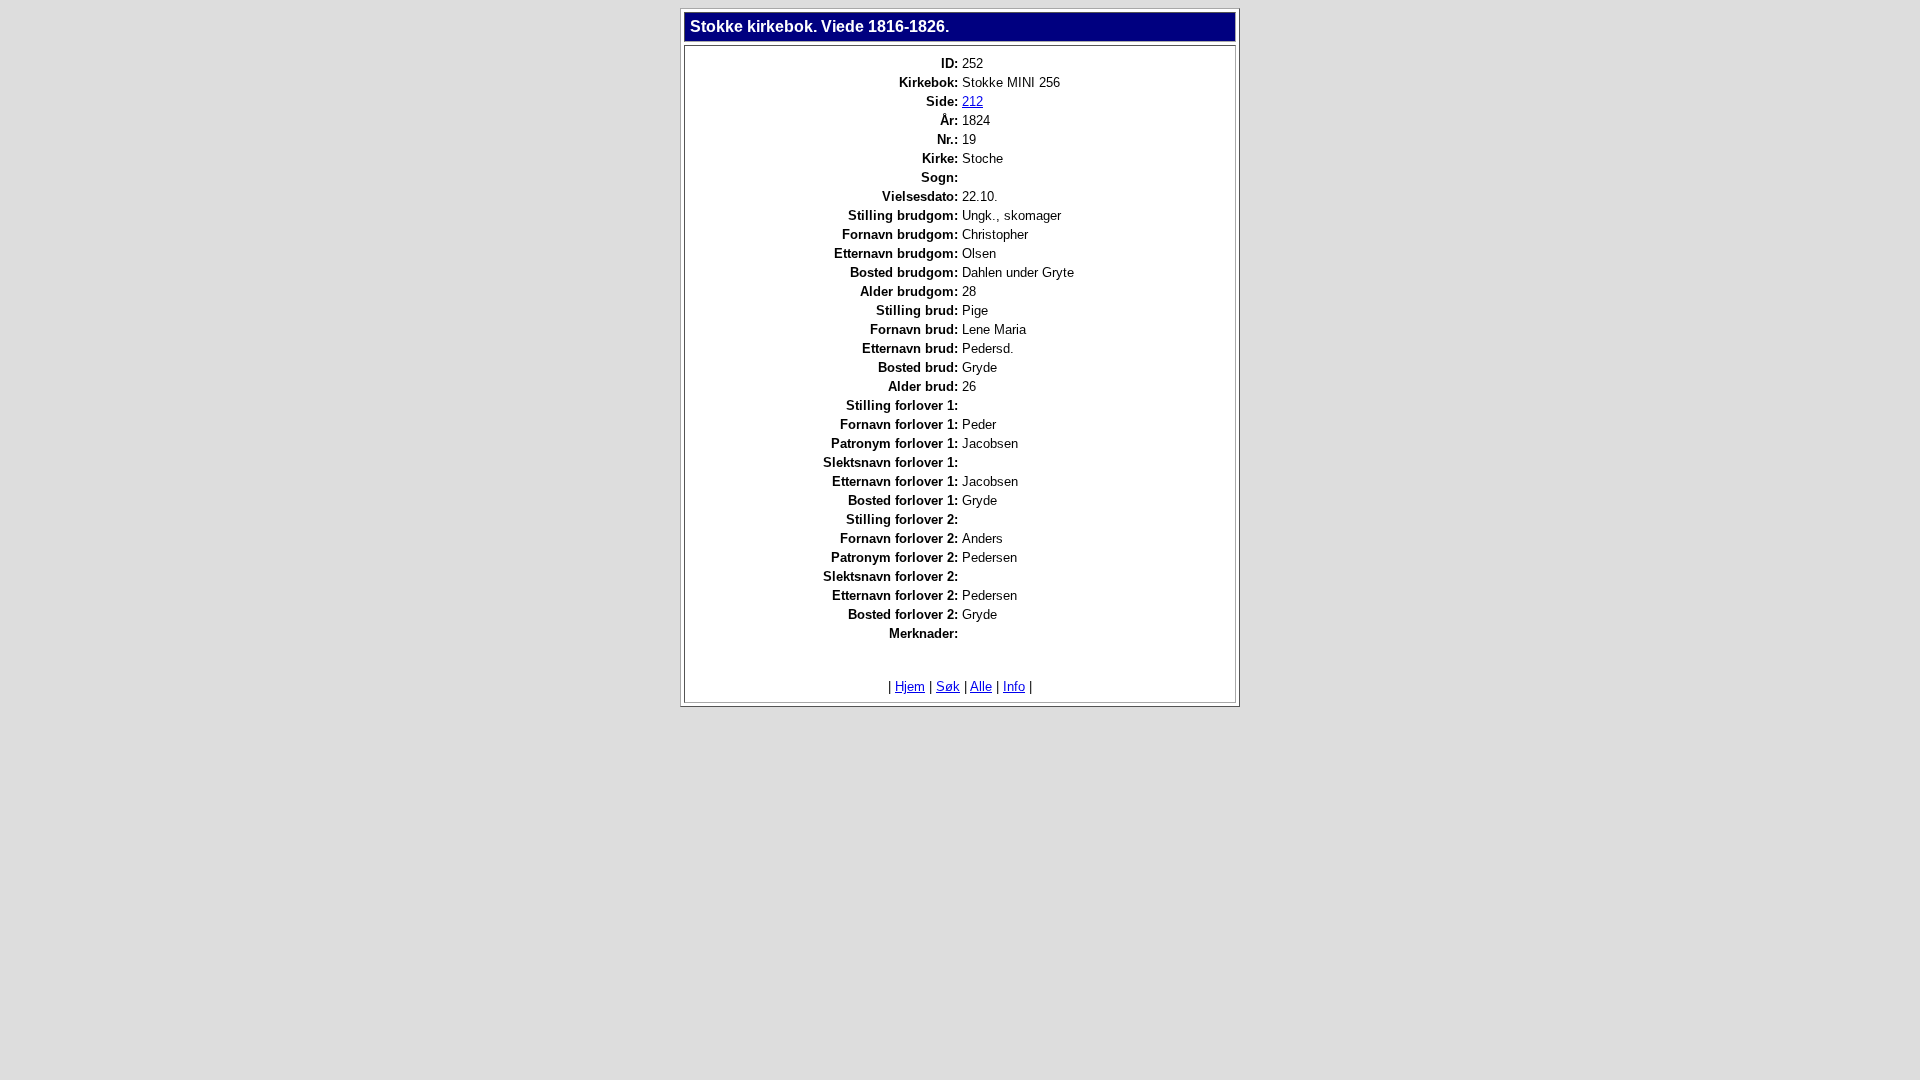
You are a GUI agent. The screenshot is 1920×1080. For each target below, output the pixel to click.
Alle (981, 686)
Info (1014, 686)
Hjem (910, 686)
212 (972, 101)
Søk (948, 686)
